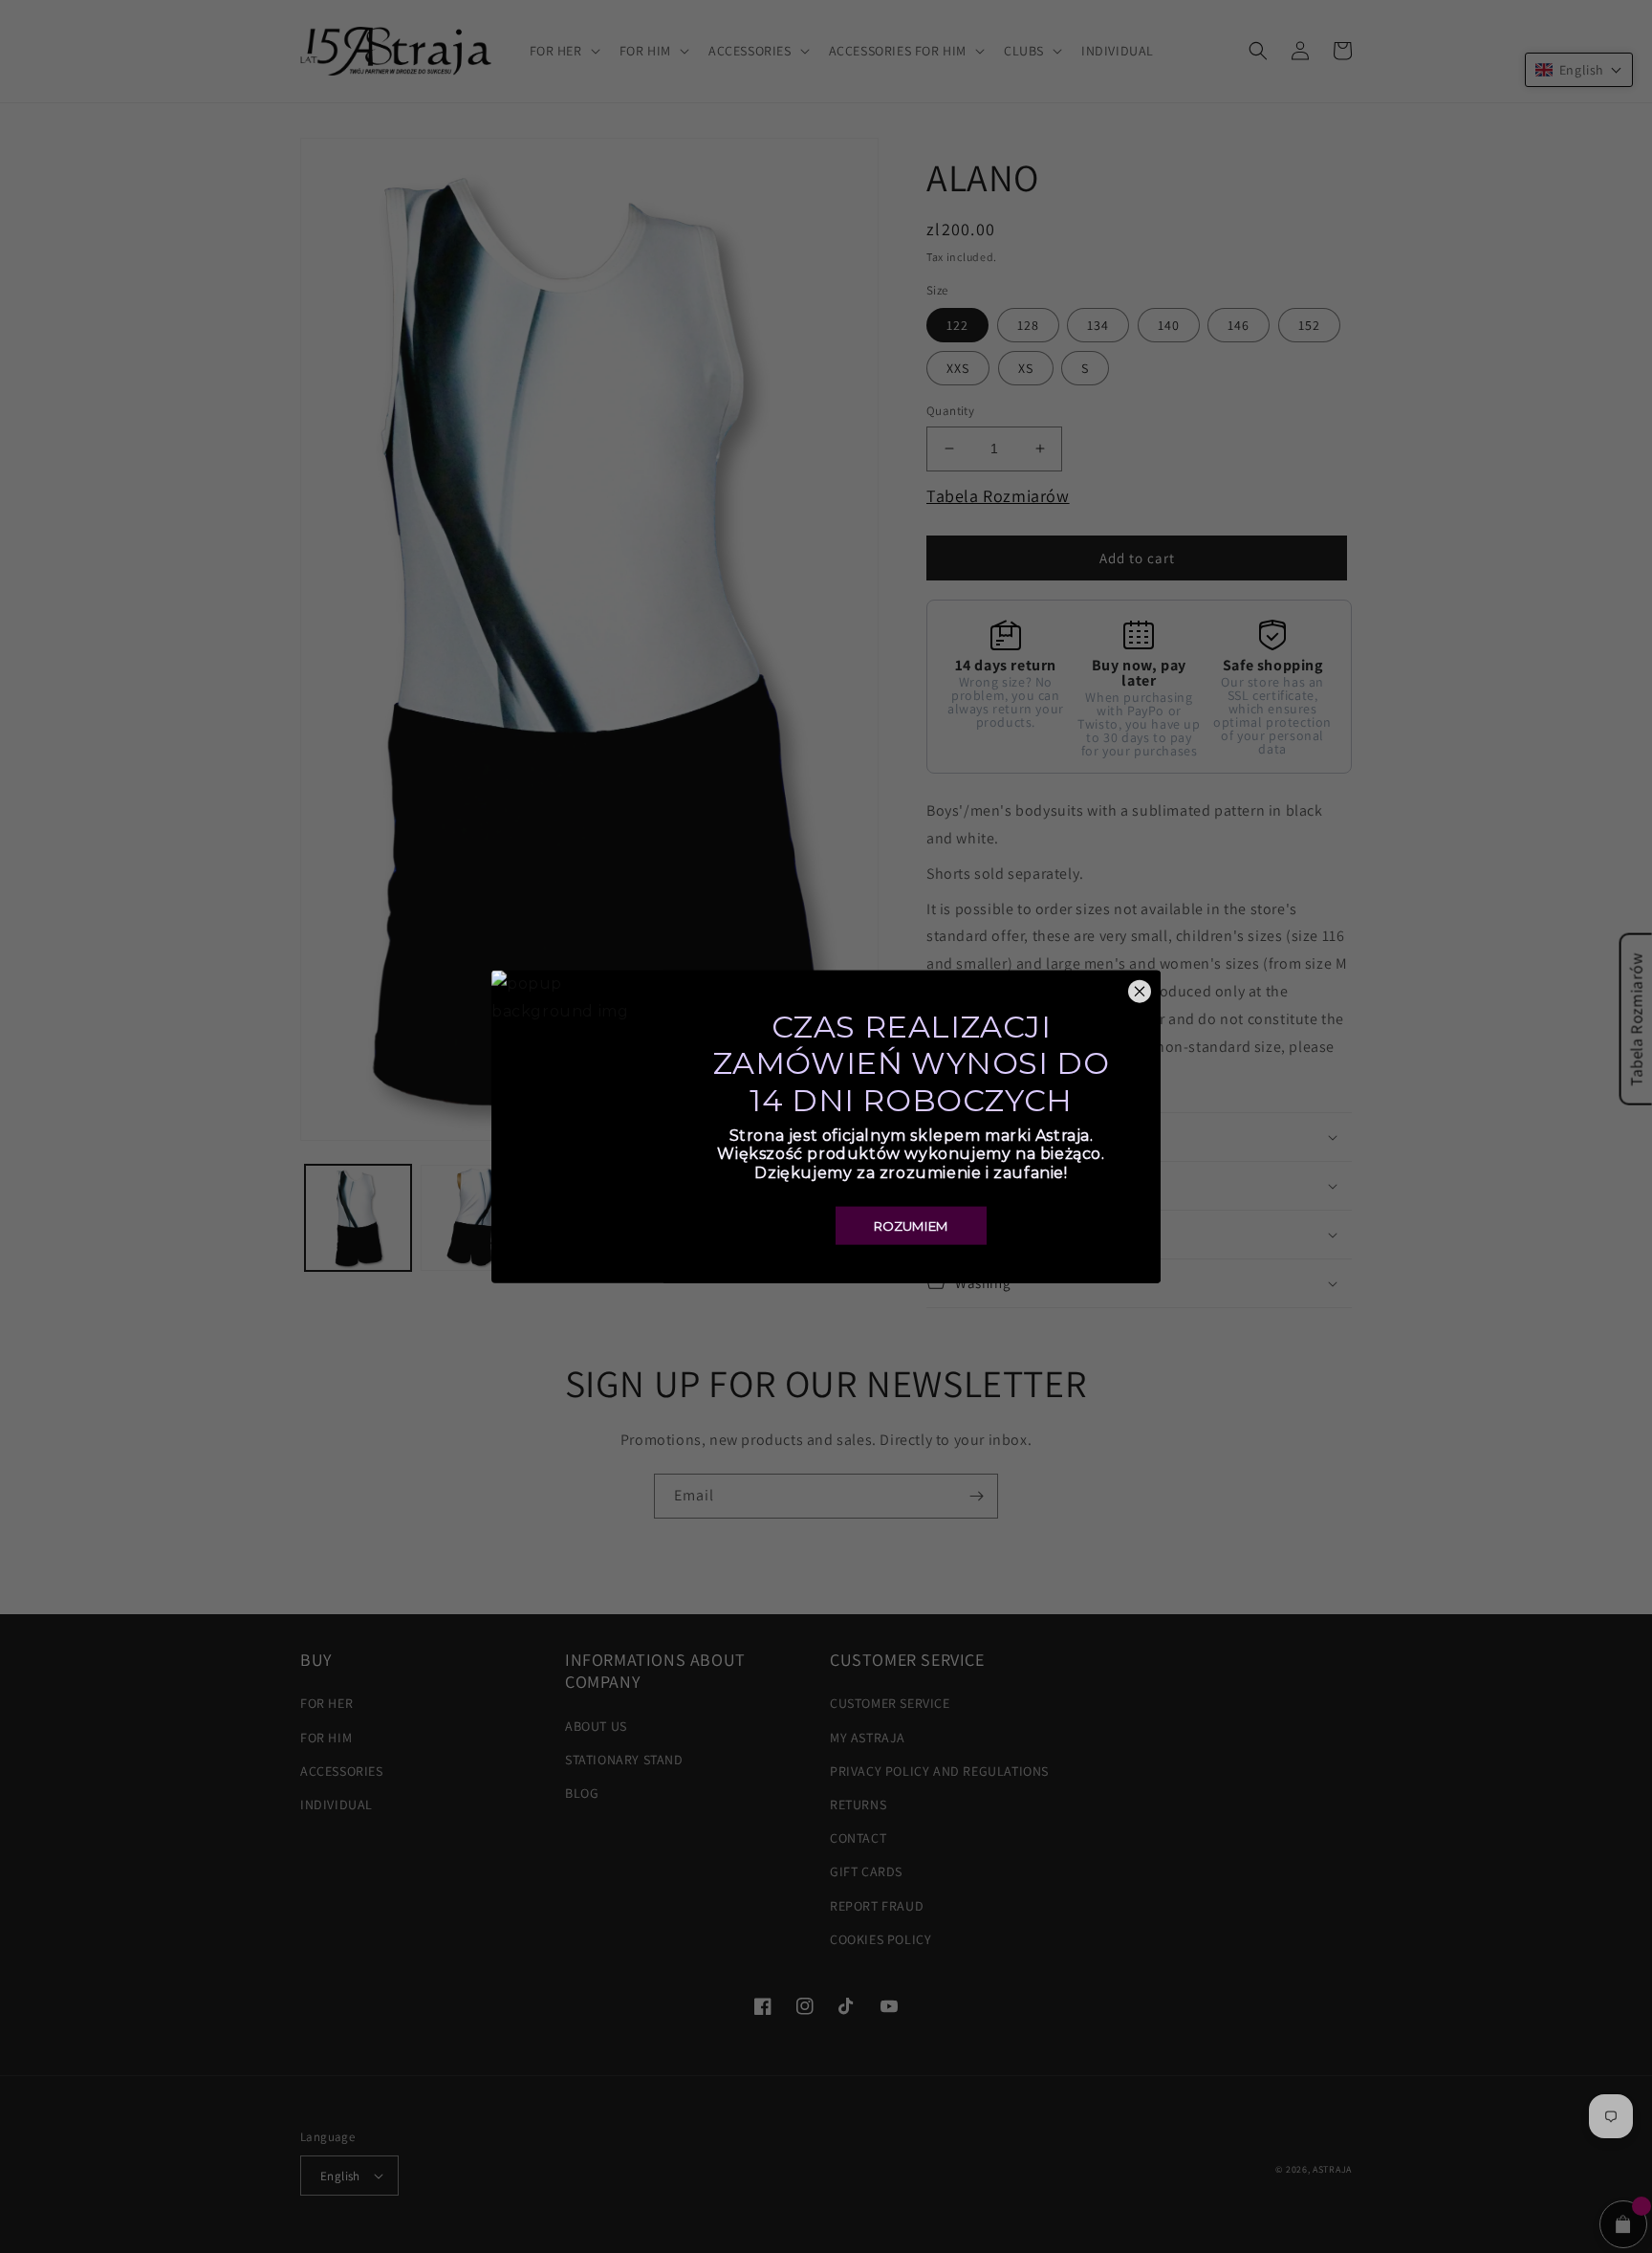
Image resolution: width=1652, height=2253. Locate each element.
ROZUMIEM (911, 1225)
